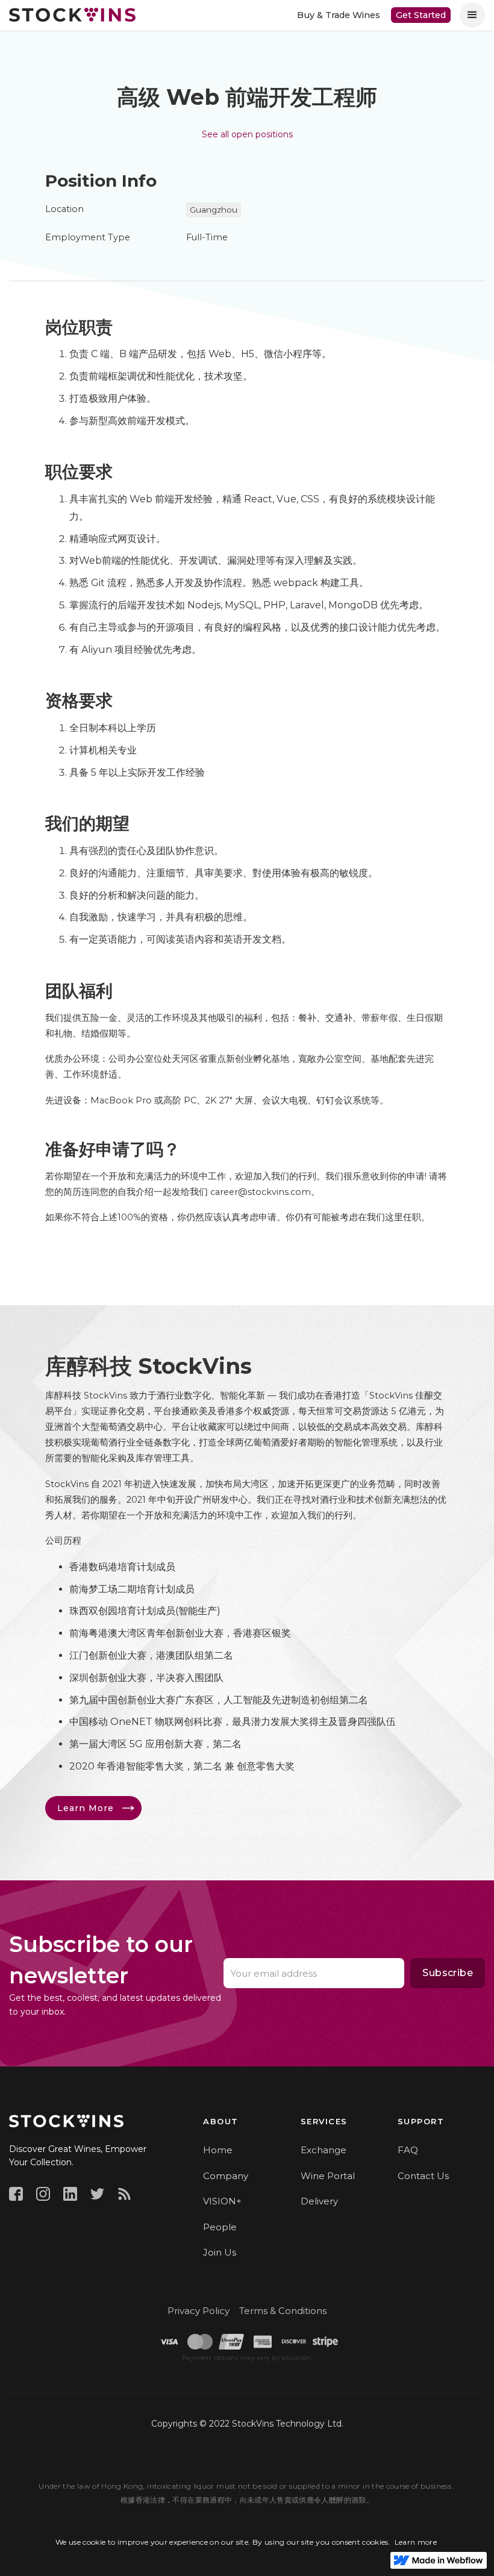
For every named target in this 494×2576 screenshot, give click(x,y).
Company (226, 2176)
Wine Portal (328, 2176)
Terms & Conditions (283, 2311)
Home (218, 2150)
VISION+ (222, 2201)
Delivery (319, 2201)
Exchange (324, 2150)
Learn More (86, 1808)
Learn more (416, 2542)
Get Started (421, 15)
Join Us (220, 2252)
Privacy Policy (199, 2311)
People (220, 2227)
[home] (72, 14)
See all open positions (247, 134)
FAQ (408, 2150)
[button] (472, 15)
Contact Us (423, 2176)
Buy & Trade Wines (339, 15)
